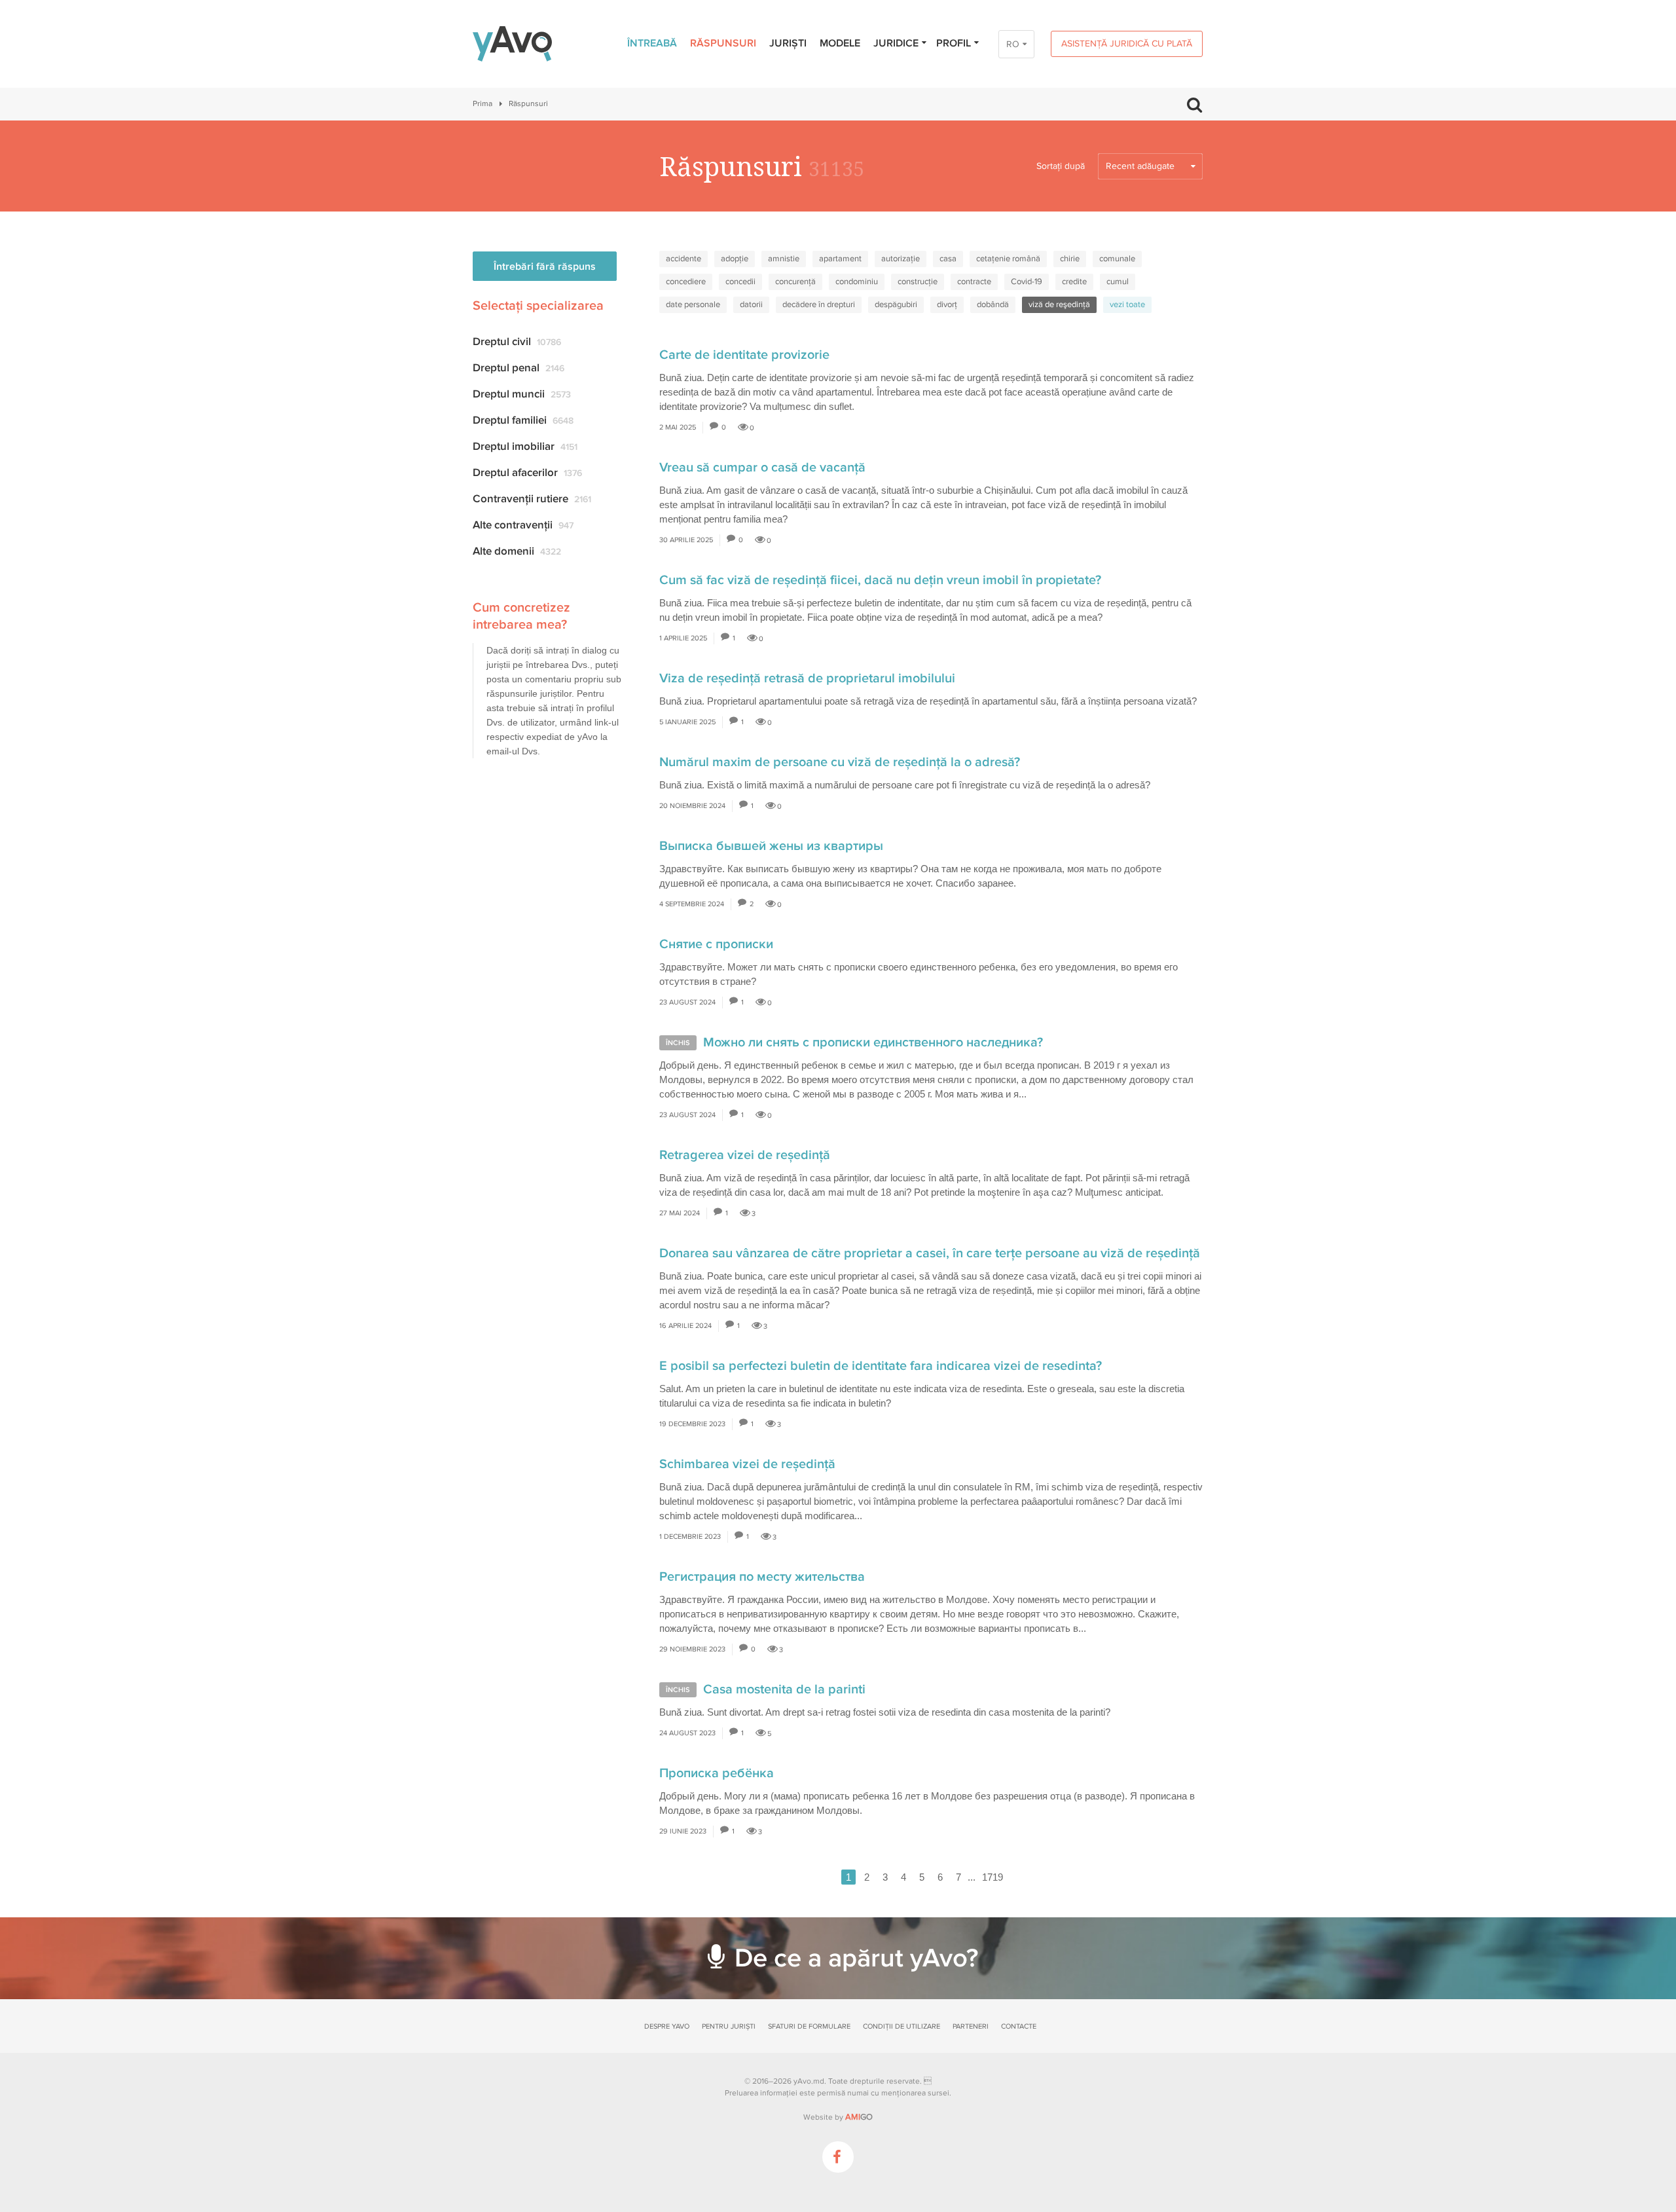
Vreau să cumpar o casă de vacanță (762, 468)
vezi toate (1127, 304)
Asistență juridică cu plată (1127, 44)
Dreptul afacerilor (527, 472)
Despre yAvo (667, 2026)
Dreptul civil (517, 341)
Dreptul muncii (522, 394)
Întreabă (652, 43)
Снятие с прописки (716, 944)
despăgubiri (896, 304)
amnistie (784, 259)
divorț (947, 304)
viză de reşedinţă (1059, 304)
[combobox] (1150, 166)
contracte (974, 282)
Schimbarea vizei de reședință (747, 1464)
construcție (918, 282)
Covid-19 (1027, 282)
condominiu (857, 282)
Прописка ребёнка (717, 1773)
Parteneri (971, 2026)
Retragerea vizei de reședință (745, 1155)
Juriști (788, 43)
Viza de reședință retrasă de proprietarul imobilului (807, 678)
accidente (683, 259)
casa (948, 259)
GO (859, 2117)
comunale (1117, 259)
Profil (954, 43)
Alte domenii (517, 551)
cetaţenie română (1008, 259)
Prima (483, 104)
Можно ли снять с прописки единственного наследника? (873, 1042)
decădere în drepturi (819, 304)
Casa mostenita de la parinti (784, 1689)
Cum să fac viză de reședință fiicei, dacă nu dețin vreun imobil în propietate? (880, 580)
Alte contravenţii (523, 525)
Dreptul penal (519, 368)
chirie (1070, 259)
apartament (840, 259)
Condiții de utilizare (902, 2026)
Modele (840, 43)
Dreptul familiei (523, 420)
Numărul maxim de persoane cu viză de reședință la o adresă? (840, 762)
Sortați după (1061, 166)
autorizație (901, 259)
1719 (993, 1877)
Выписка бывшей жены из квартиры (771, 846)
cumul (1118, 282)
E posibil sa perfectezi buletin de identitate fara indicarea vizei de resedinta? (881, 1366)
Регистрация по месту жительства (762, 1577)
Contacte (1019, 2026)
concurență (795, 282)
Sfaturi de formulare (809, 2026)
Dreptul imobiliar (525, 446)
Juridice (896, 43)
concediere (686, 282)
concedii (740, 282)
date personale (693, 304)
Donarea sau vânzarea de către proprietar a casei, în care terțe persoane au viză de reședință (930, 1253)
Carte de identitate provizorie (744, 355)
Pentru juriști (729, 2026)
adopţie (735, 259)
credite (1074, 282)
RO (1013, 44)
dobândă (993, 304)
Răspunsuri (723, 43)
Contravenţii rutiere (532, 499)
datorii (751, 304)
